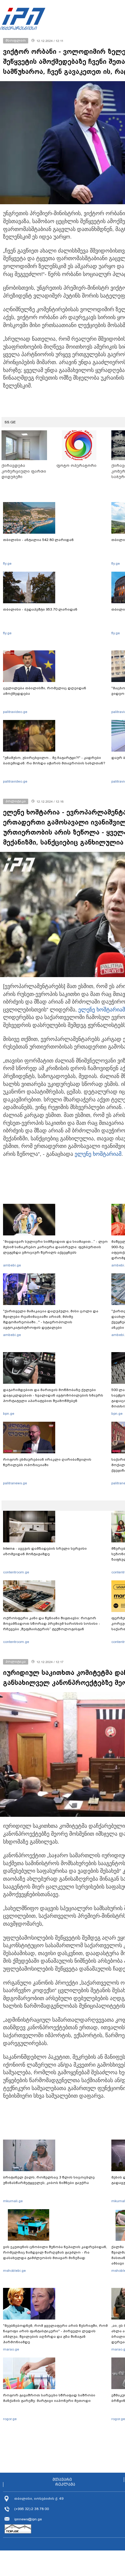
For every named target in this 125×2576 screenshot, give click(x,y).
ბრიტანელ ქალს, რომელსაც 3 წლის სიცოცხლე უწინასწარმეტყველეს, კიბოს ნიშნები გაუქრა (49, 2180)
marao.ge (11, 2349)
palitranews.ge (15, 1483)
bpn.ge (9, 1414)
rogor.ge (10, 2419)
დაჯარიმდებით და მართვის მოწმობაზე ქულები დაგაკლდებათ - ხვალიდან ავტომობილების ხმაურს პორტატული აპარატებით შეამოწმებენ (53, 1395)
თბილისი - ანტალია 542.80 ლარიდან (38, 540)
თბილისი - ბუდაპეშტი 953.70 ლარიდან (40, 609)
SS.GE (10, 422)
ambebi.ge (12, 1265)
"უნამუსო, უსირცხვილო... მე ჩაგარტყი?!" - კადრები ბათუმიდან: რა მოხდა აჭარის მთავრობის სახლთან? (54, 760)
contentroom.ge (16, 1572)
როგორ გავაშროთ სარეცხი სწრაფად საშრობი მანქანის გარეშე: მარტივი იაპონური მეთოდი (49, 2398)
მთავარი (62, 2480)
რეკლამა (65, 2485)
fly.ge (7, 563)
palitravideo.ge (15, 712)
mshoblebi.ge (14, 2271)
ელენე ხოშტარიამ (102, 1010)
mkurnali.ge (13, 2201)
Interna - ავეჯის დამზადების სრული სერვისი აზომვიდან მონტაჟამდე (45, 1551)
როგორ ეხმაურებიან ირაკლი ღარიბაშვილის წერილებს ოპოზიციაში (47, 1462)
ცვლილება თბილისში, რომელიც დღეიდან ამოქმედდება (45, 691)
